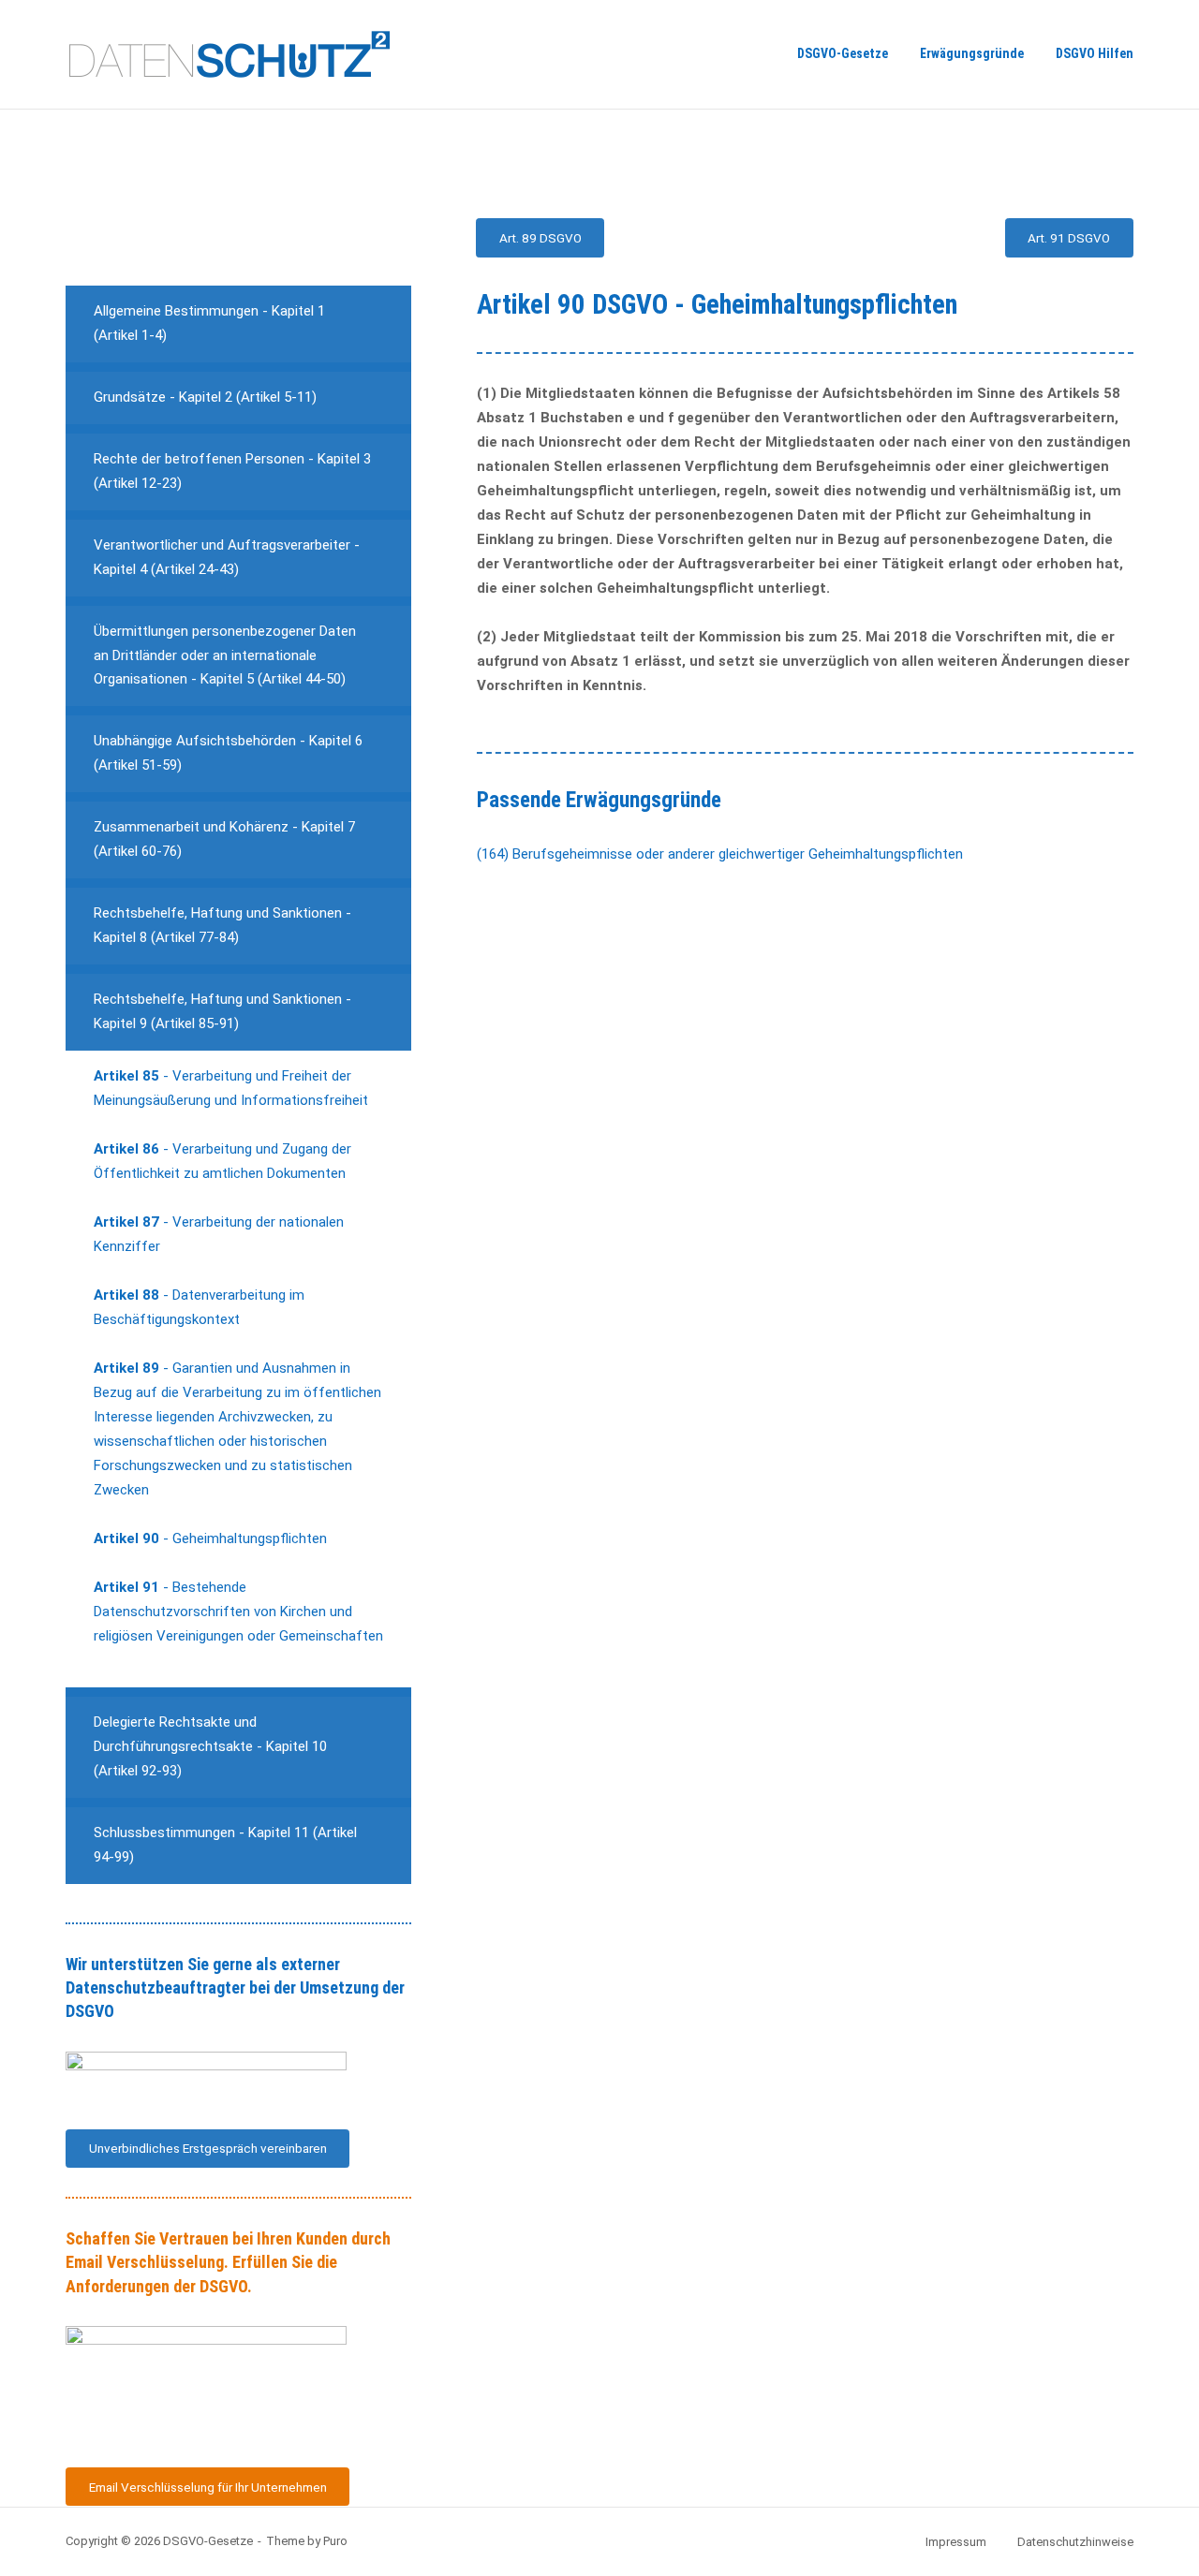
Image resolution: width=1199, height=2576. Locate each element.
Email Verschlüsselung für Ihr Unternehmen (208, 2487)
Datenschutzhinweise (1075, 2542)
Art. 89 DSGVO (540, 238)
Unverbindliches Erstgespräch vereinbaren (208, 2148)
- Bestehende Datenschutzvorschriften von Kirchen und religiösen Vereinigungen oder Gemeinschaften (238, 1612)
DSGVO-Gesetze (843, 53)
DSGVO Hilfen (1095, 53)
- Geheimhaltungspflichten (210, 1538)
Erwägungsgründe (972, 53)
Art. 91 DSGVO (1069, 238)
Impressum (956, 2542)
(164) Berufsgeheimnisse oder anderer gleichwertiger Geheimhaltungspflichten (720, 854)
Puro (335, 2541)
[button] (238, 324)
